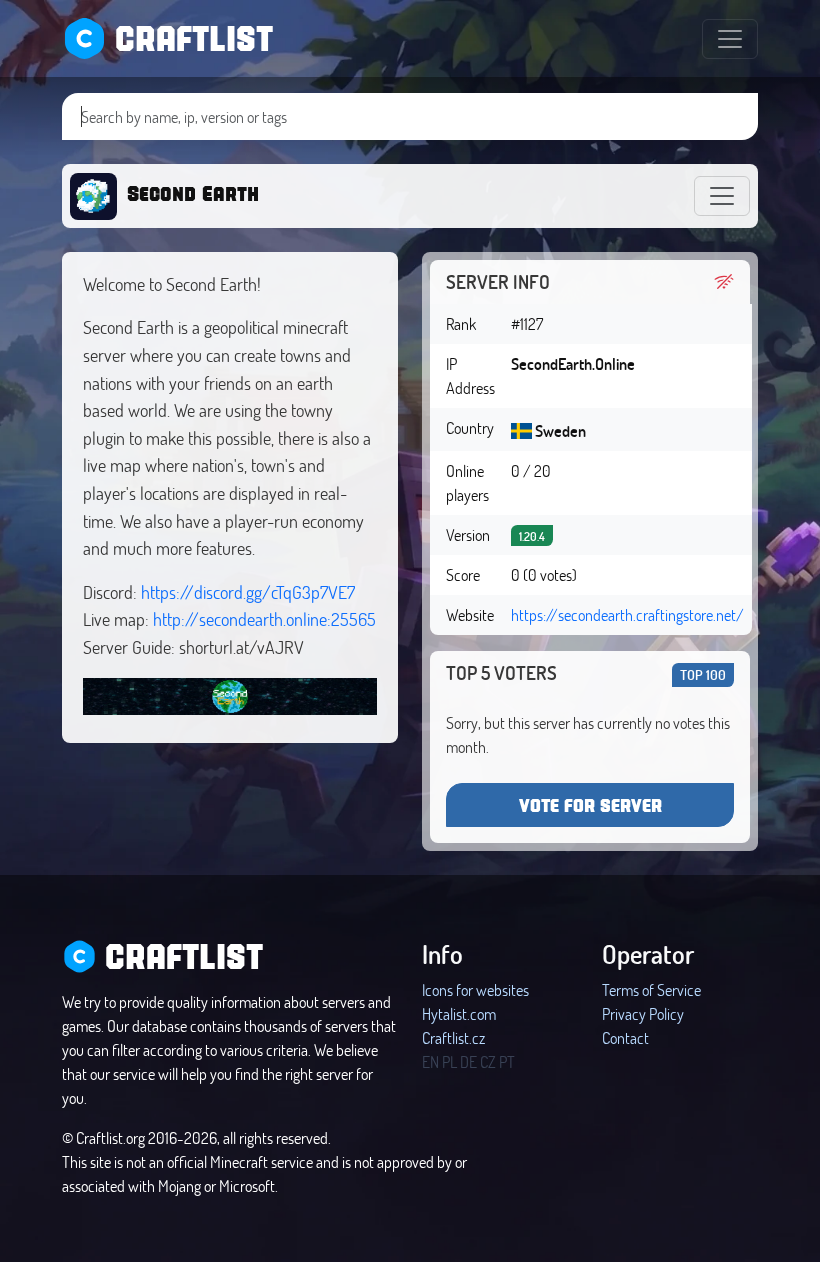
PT (507, 1061)
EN (430, 1061)
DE (468, 1061)
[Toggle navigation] (730, 39)
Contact (625, 1037)
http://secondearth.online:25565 (264, 619)
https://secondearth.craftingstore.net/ (627, 614)
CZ (488, 1061)
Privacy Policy (643, 1013)
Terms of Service (651, 989)
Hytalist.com (459, 1013)
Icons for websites (475, 989)
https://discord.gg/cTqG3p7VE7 (248, 592)
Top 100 (703, 674)
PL (449, 1061)
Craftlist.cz (453, 1037)
